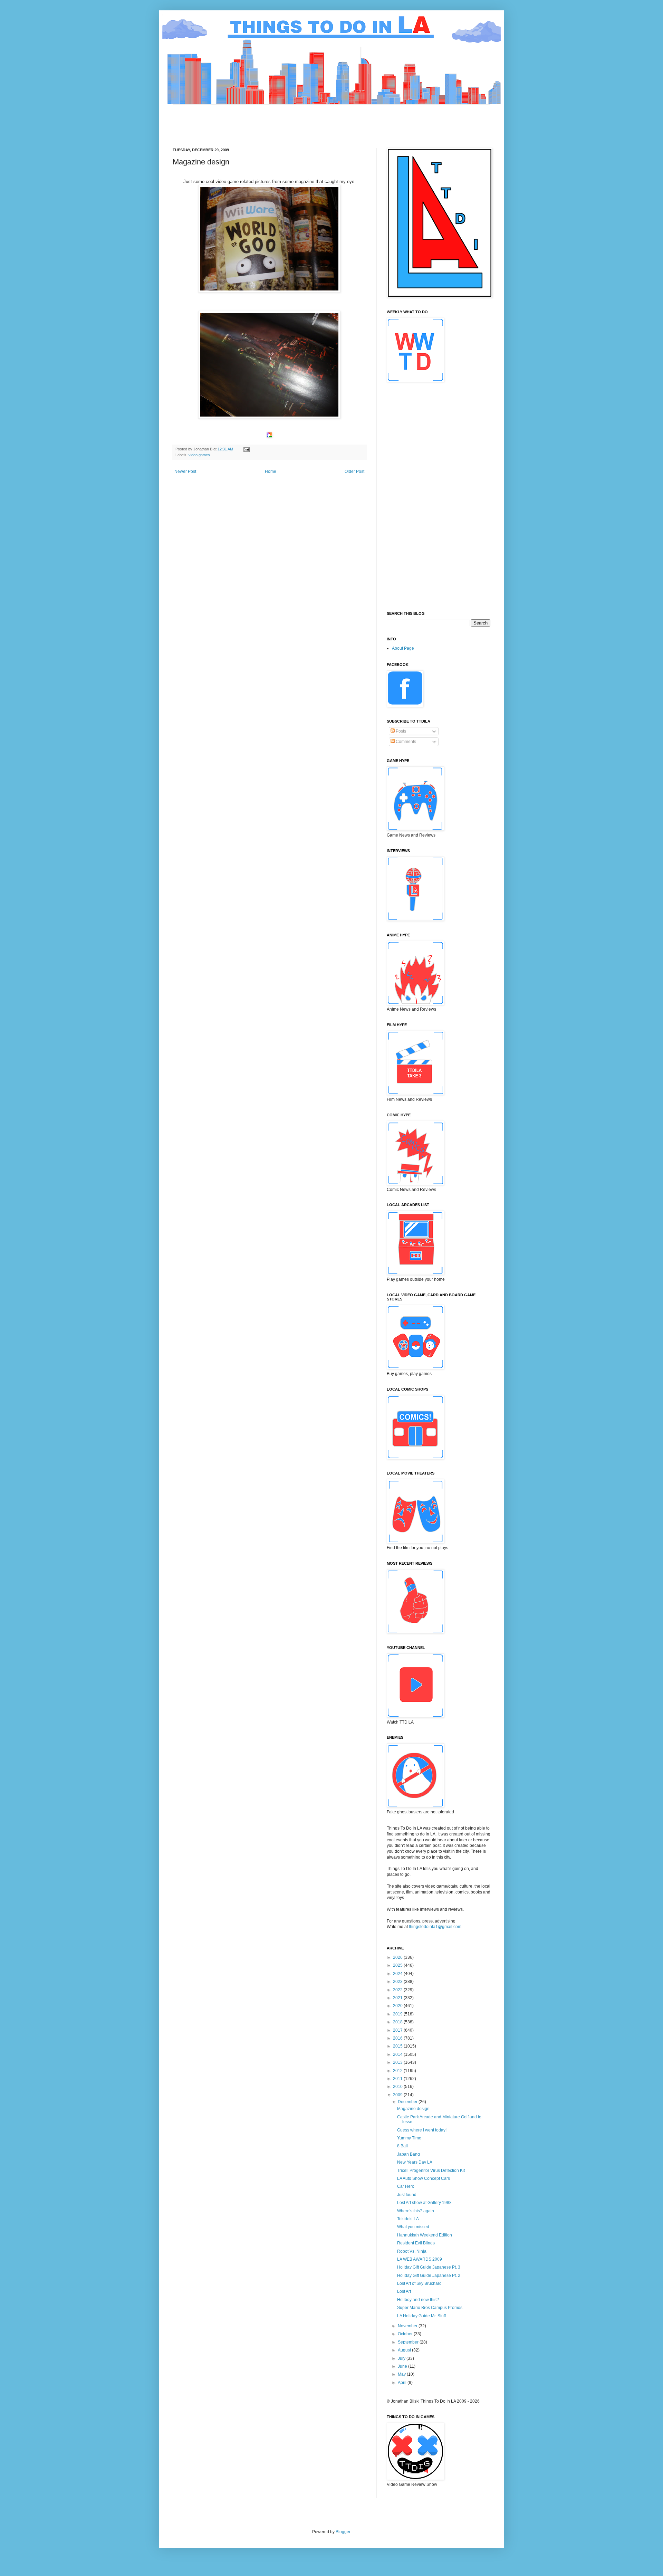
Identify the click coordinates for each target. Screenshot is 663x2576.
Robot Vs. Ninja (412, 2251)
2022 (398, 1990)
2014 (398, 2054)
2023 (398, 1982)
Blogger (343, 2532)
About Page (403, 648)
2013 (398, 2062)
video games (199, 455)
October (406, 2334)
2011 (398, 2079)
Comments (405, 742)
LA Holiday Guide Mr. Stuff (421, 2316)
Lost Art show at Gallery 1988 (424, 2203)
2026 (398, 1957)
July (402, 2358)
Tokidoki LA (408, 2219)
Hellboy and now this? (418, 2300)
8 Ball (402, 2146)
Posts (400, 731)
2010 (398, 2087)
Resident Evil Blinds (416, 2243)
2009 (398, 2095)
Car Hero (406, 2186)
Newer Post (185, 471)
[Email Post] (246, 449)
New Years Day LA (415, 2162)
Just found (407, 2195)
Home (271, 471)
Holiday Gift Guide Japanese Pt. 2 (429, 2276)
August (405, 2350)
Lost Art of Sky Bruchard (419, 2283)
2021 (398, 1998)
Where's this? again (416, 2211)
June (403, 2366)
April (403, 2383)
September (409, 2342)
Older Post (354, 471)
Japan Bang (409, 2154)
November (408, 2326)
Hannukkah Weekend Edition (425, 2235)
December (408, 2102)
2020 (398, 2006)
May (402, 2374)
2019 (398, 2014)
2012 (398, 2071)
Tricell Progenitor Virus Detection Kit (431, 2170)
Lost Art (404, 2291)
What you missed (413, 2227)
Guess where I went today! (422, 2130)
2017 (398, 2030)
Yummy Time (409, 2138)
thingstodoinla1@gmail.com (435, 1927)
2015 (398, 2046)
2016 (398, 2038)
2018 (398, 2022)
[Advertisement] (298, 120)
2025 (398, 1965)
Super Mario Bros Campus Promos (430, 2308)
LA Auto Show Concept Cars (424, 2178)
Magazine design (413, 2109)
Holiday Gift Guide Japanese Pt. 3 (429, 2267)
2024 (398, 1974)
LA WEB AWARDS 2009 (420, 2259)
